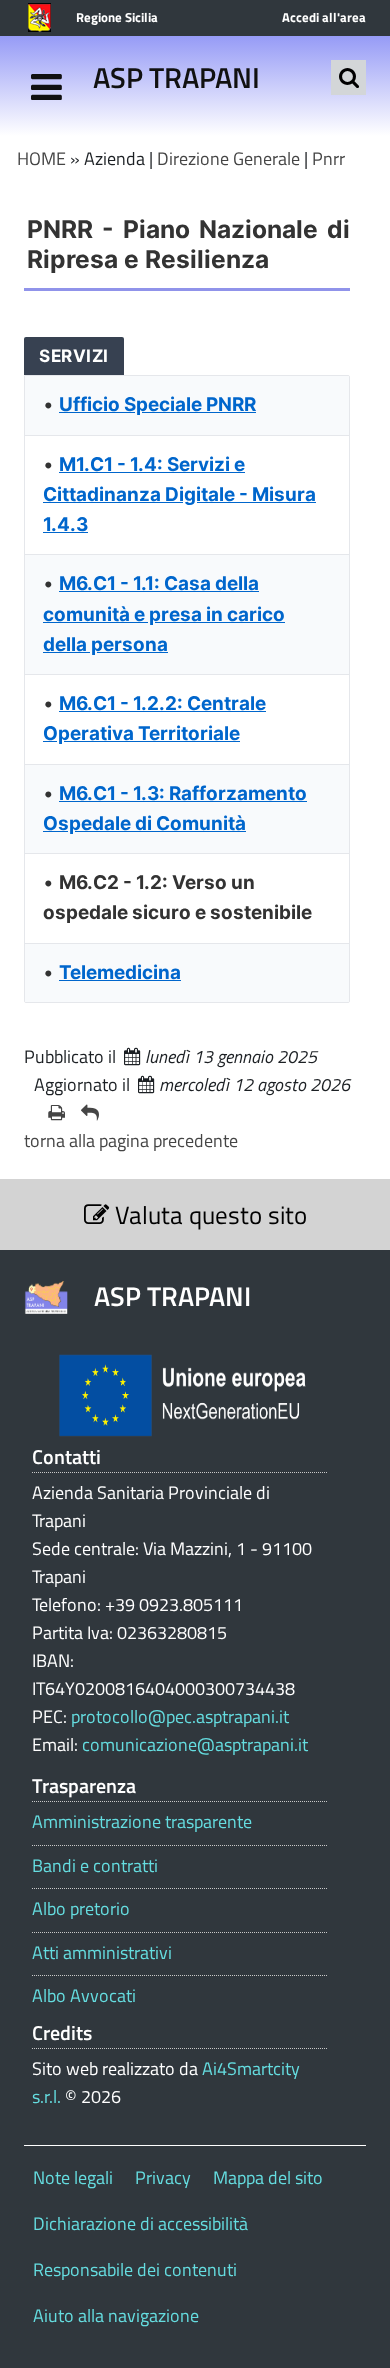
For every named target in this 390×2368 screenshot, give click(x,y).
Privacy (163, 2177)
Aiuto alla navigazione (116, 2315)
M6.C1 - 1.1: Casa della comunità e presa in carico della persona (164, 614)
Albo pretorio (81, 1909)
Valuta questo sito (208, 1214)
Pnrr (328, 158)
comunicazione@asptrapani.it (195, 1744)
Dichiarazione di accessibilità (140, 2223)
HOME (41, 158)
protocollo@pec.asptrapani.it (180, 1716)
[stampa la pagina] (56, 1113)
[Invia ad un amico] (90, 1113)
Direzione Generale (228, 158)
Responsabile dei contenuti (135, 2269)
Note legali (73, 2177)
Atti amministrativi (102, 1953)
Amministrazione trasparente (142, 1822)
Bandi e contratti (95, 1866)
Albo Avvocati (84, 1996)
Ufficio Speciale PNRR (157, 404)
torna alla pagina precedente (131, 1140)
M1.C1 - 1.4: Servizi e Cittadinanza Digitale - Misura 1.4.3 (179, 495)
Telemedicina (120, 972)
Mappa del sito (268, 2177)
